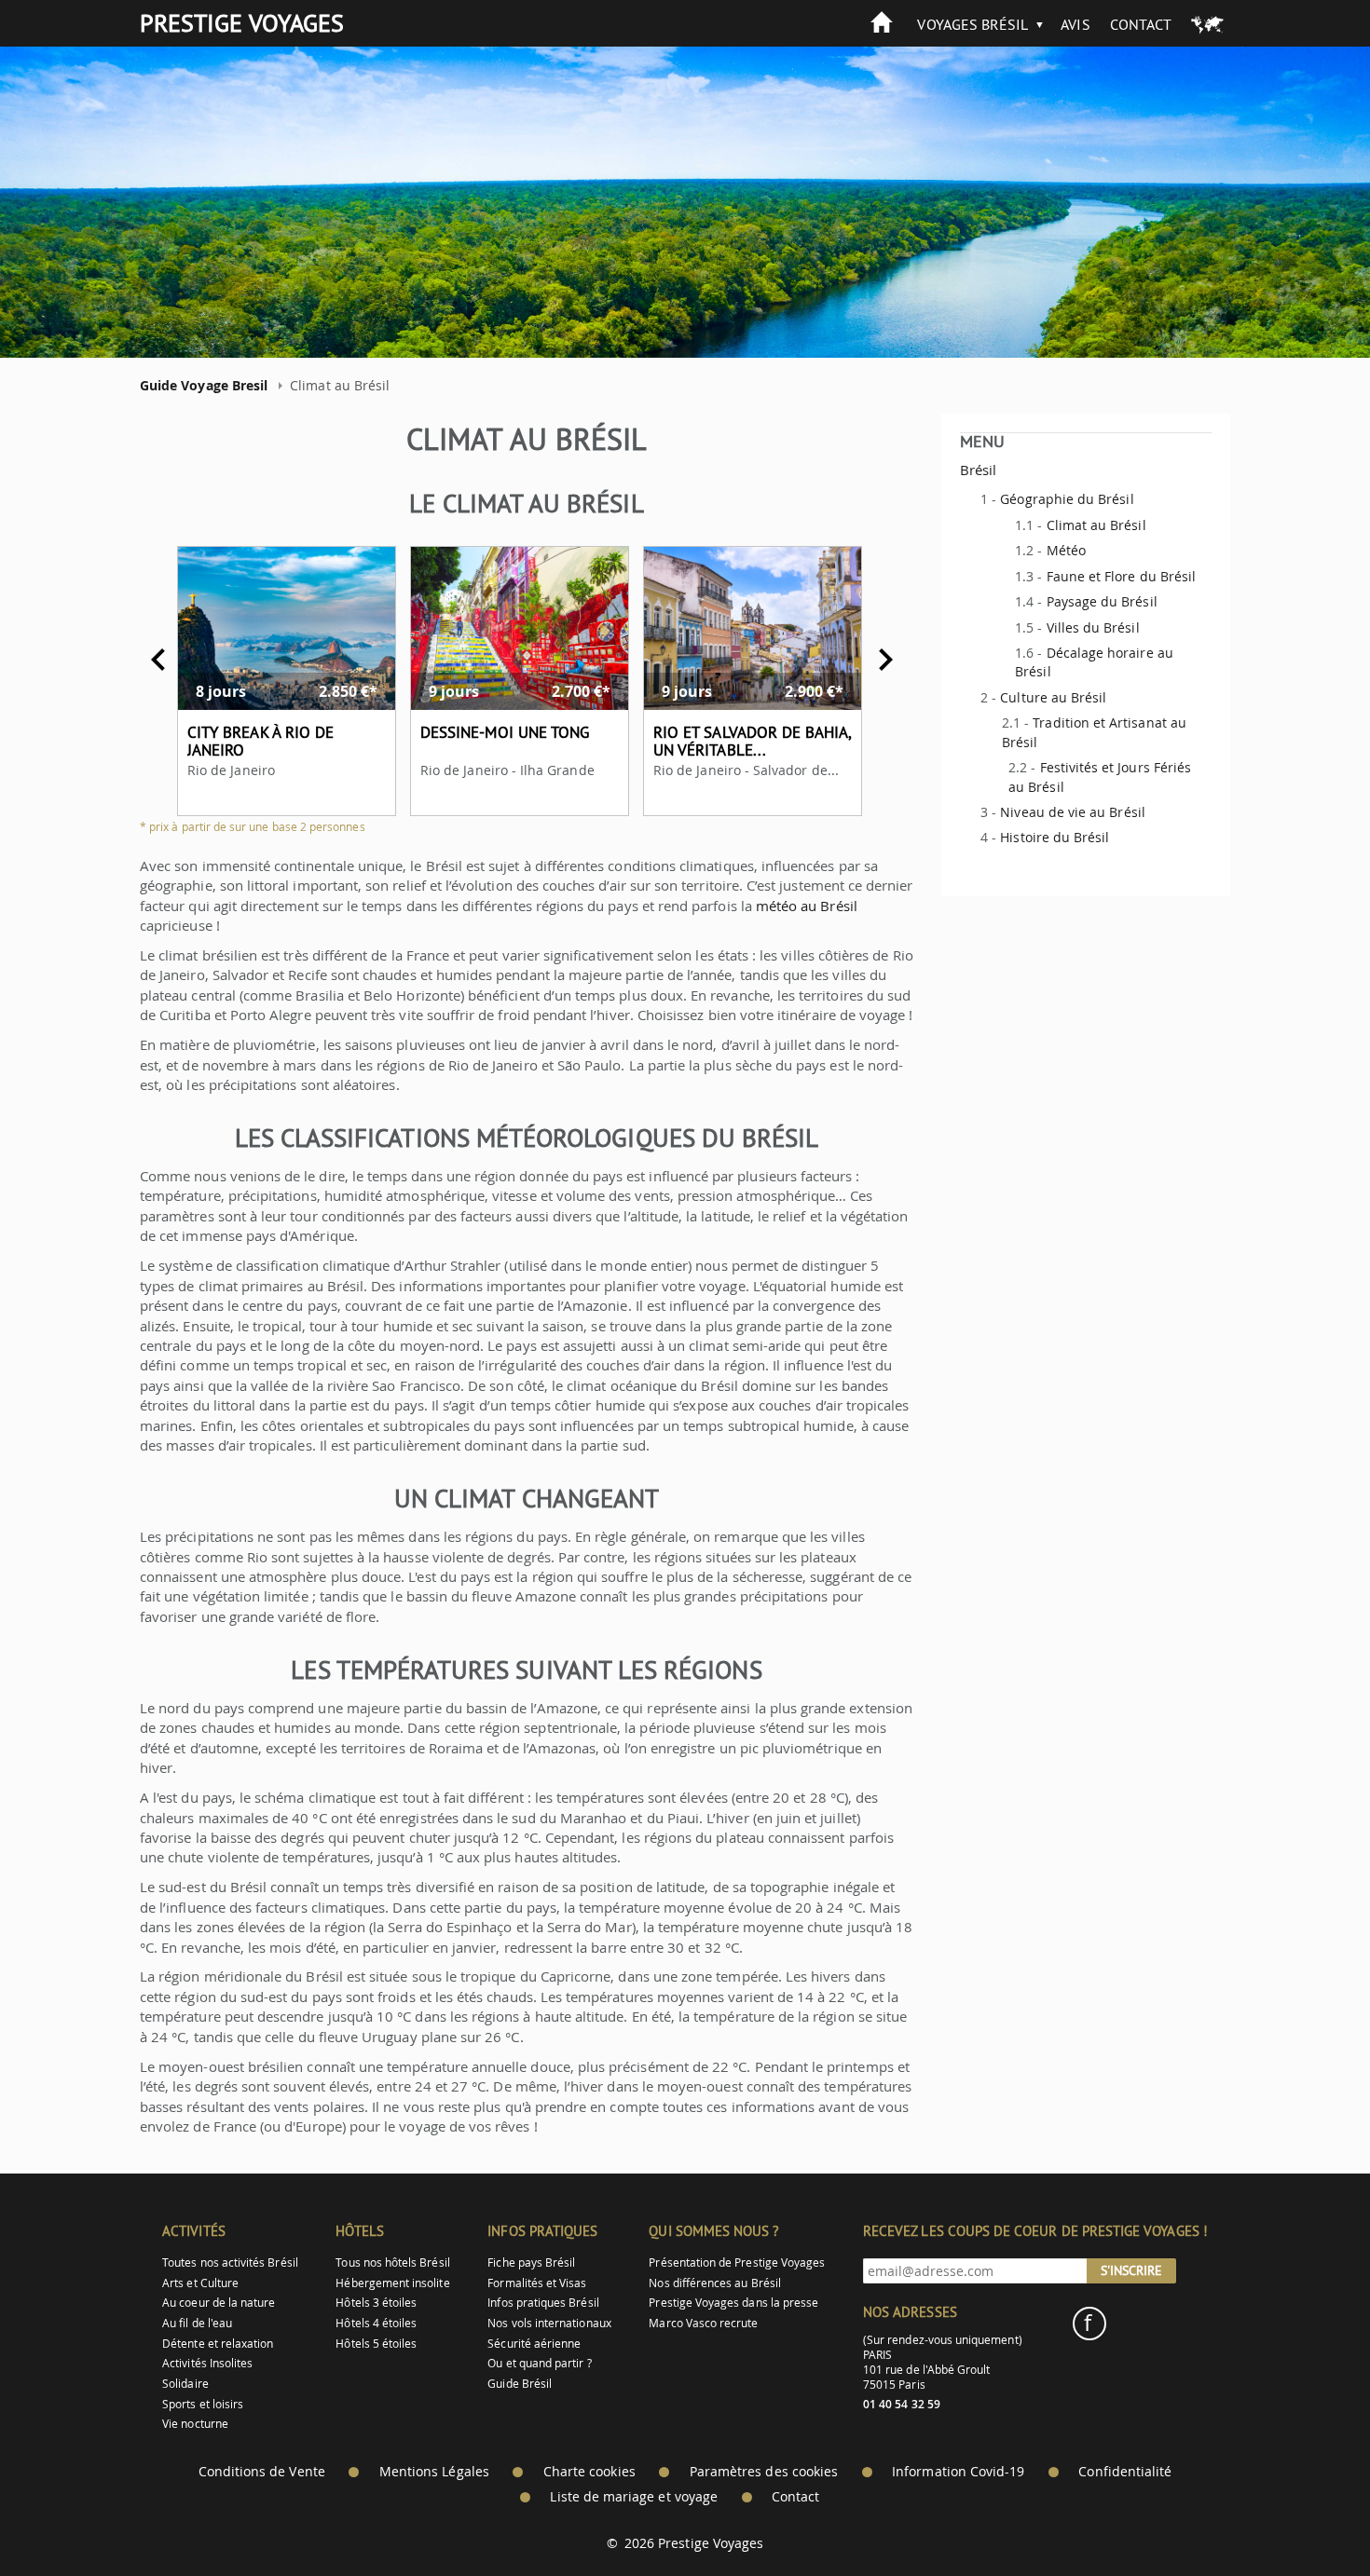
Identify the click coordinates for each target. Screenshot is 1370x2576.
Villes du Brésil (1093, 627)
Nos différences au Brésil (715, 2283)
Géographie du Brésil (1067, 499)
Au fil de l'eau (197, 2323)
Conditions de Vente (262, 2472)
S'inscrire (1131, 2270)
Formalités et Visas (537, 2283)
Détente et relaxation (218, 2344)
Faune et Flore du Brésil (1121, 576)
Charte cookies (589, 2472)
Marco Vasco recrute (703, 2323)
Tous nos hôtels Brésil (392, 2263)
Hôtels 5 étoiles (376, 2344)
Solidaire (185, 2384)
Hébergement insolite (392, 2283)
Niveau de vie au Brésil (1072, 812)
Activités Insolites (207, 2363)
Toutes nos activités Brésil (230, 2263)
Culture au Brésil (1053, 697)
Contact (1141, 24)
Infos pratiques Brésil (543, 2303)
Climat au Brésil (1096, 525)
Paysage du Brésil (1102, 601)
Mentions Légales (434, 2472)
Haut (1304, 2516)
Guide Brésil (520, 2384)
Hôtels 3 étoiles (376, 2303)
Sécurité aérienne (534, 2344)
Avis (1075, 24)
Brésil (978, 470)
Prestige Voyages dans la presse (733, 2303)
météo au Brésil (807, 906)
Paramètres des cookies (764, 2472)
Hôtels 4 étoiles (376, 2323)
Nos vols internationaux (549, 2323)
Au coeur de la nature (219, 2303)
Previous (158, 660)
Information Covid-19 (958, 2472)
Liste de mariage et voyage (634, 2497)
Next (885, 660)
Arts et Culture (200, 2283)
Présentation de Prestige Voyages (737, 2263)
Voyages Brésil (973, 24)
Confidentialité (1125, 2472)
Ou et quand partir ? (539, 2363)
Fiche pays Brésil (531, 2263)
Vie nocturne (195, 2424)
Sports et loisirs (203, 2404)
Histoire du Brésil (1055, 837)
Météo (1066, 550)
